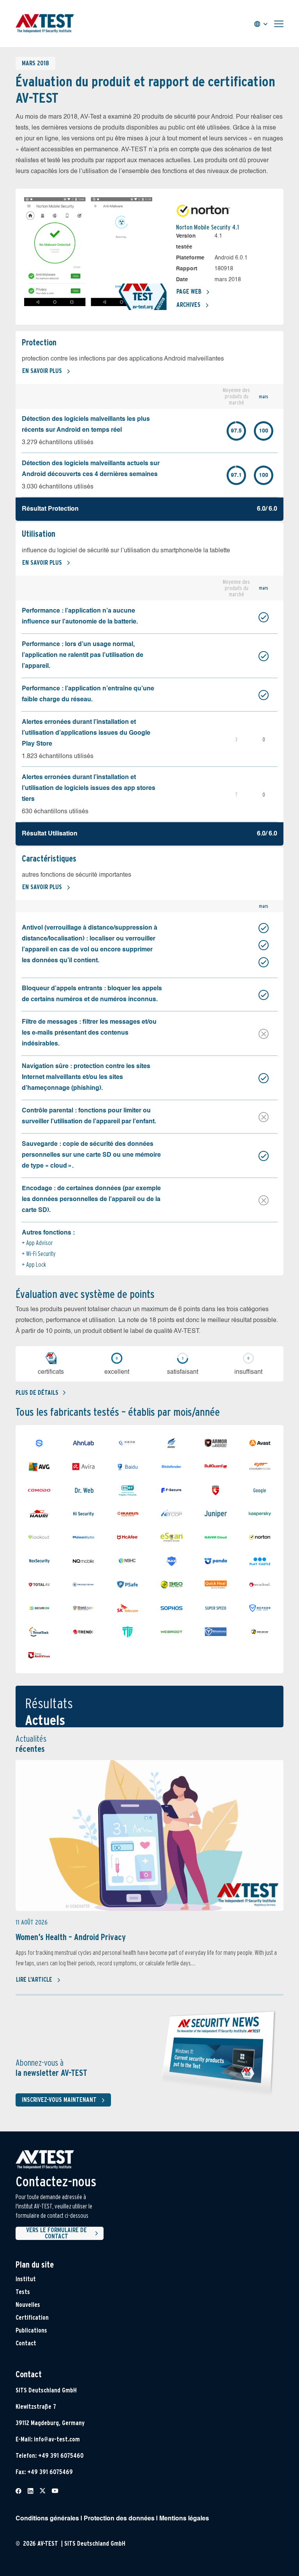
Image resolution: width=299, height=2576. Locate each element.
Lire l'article (34, 1980)
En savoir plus (42, 371)
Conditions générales (47, 2519)
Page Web (189, 292)
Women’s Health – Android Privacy (71, 1937)
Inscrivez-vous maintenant (59, 2100)
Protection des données (119, 2519)
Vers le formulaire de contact (56, 2233)
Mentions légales (184, 2519)
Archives (188, 305)
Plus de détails (37, 1393)
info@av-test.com (57, 2439)
